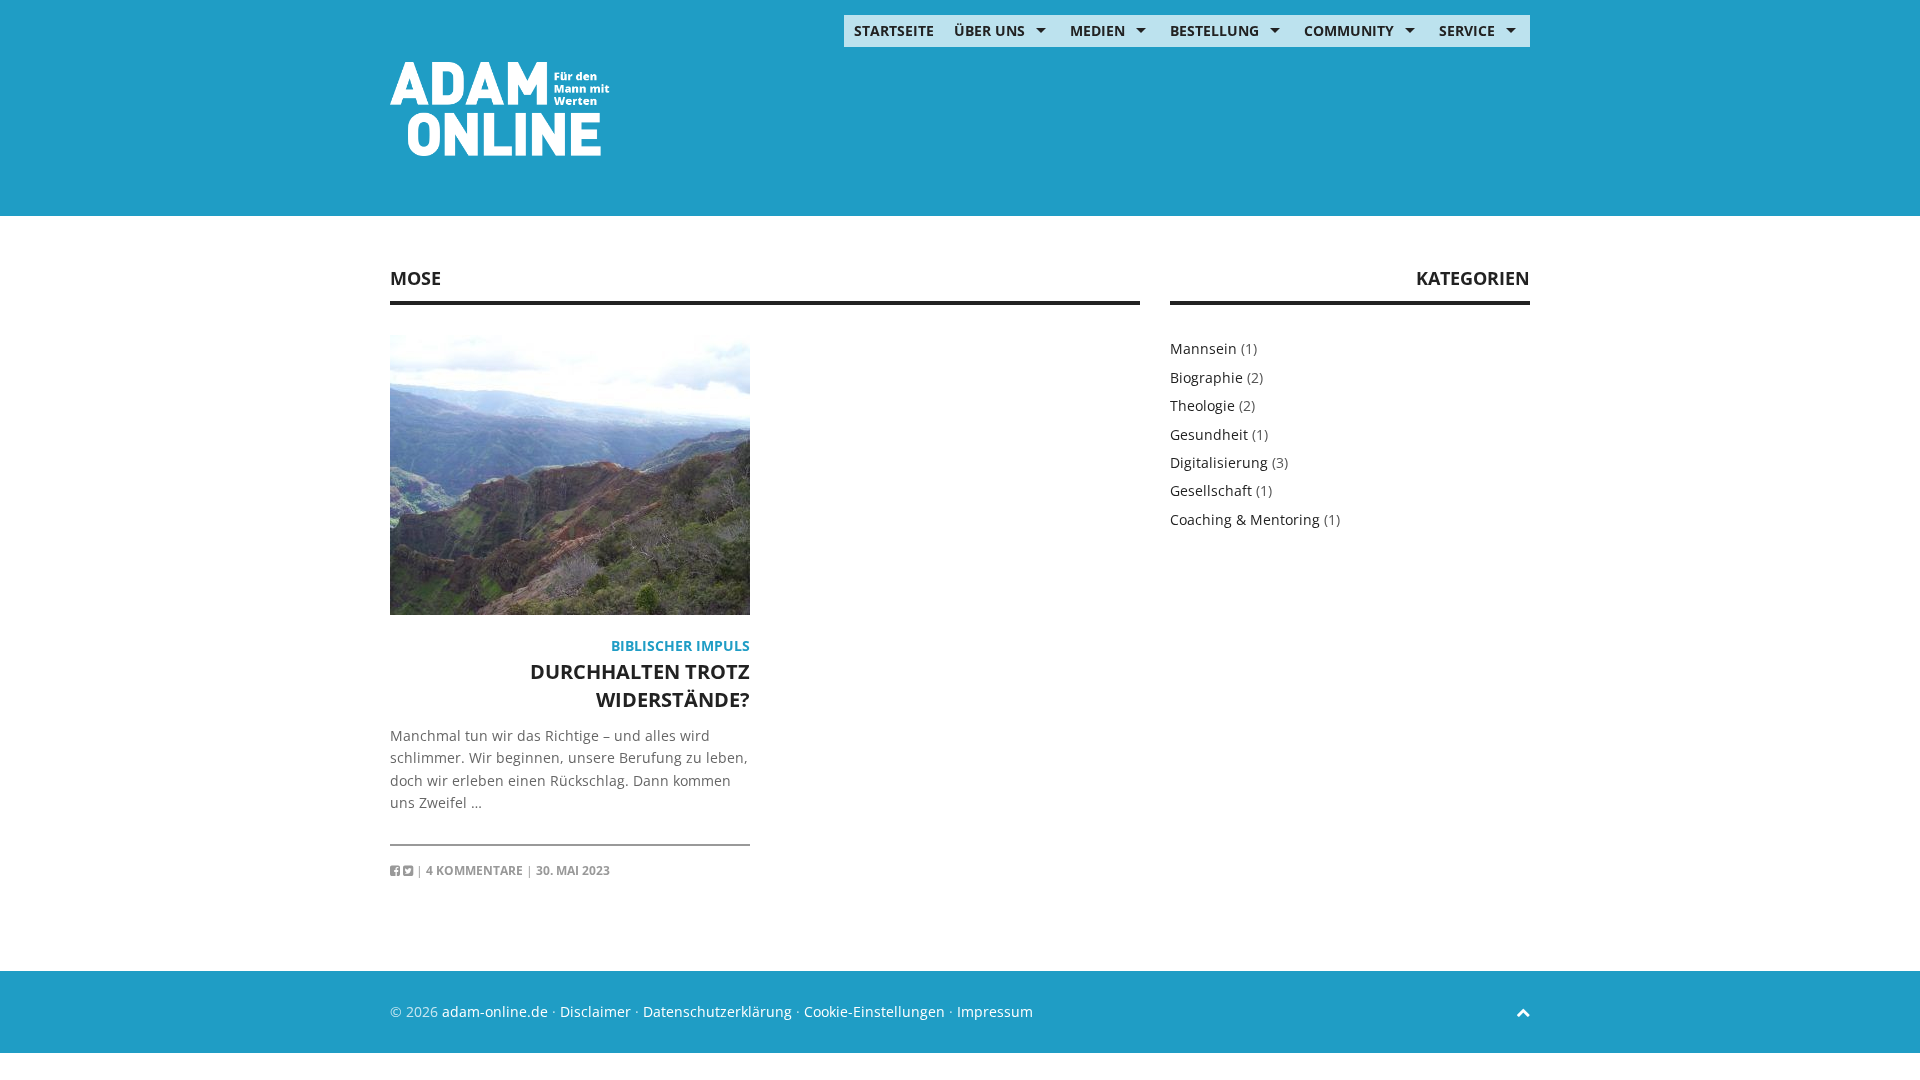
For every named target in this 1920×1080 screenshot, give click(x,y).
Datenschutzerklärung (717, 1011)
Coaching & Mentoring (1245, 519)
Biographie (1206, 377)
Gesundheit (1209, 434)
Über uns (989, 30)
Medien (1097, 30)
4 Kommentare (474, 870)
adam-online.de (497, 1011)
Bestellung (1214, 30)
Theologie (1202, 405)
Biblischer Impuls (680, 645)
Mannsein (1203, 348)
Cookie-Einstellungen (874, 1011)
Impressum (995, 1011)
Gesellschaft (1211, 490)
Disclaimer (595, 1011)
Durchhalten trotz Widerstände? (640, 685)
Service (1467, 30)
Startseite (894, 30)
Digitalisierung (1219, 462)
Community (1349, 30)
